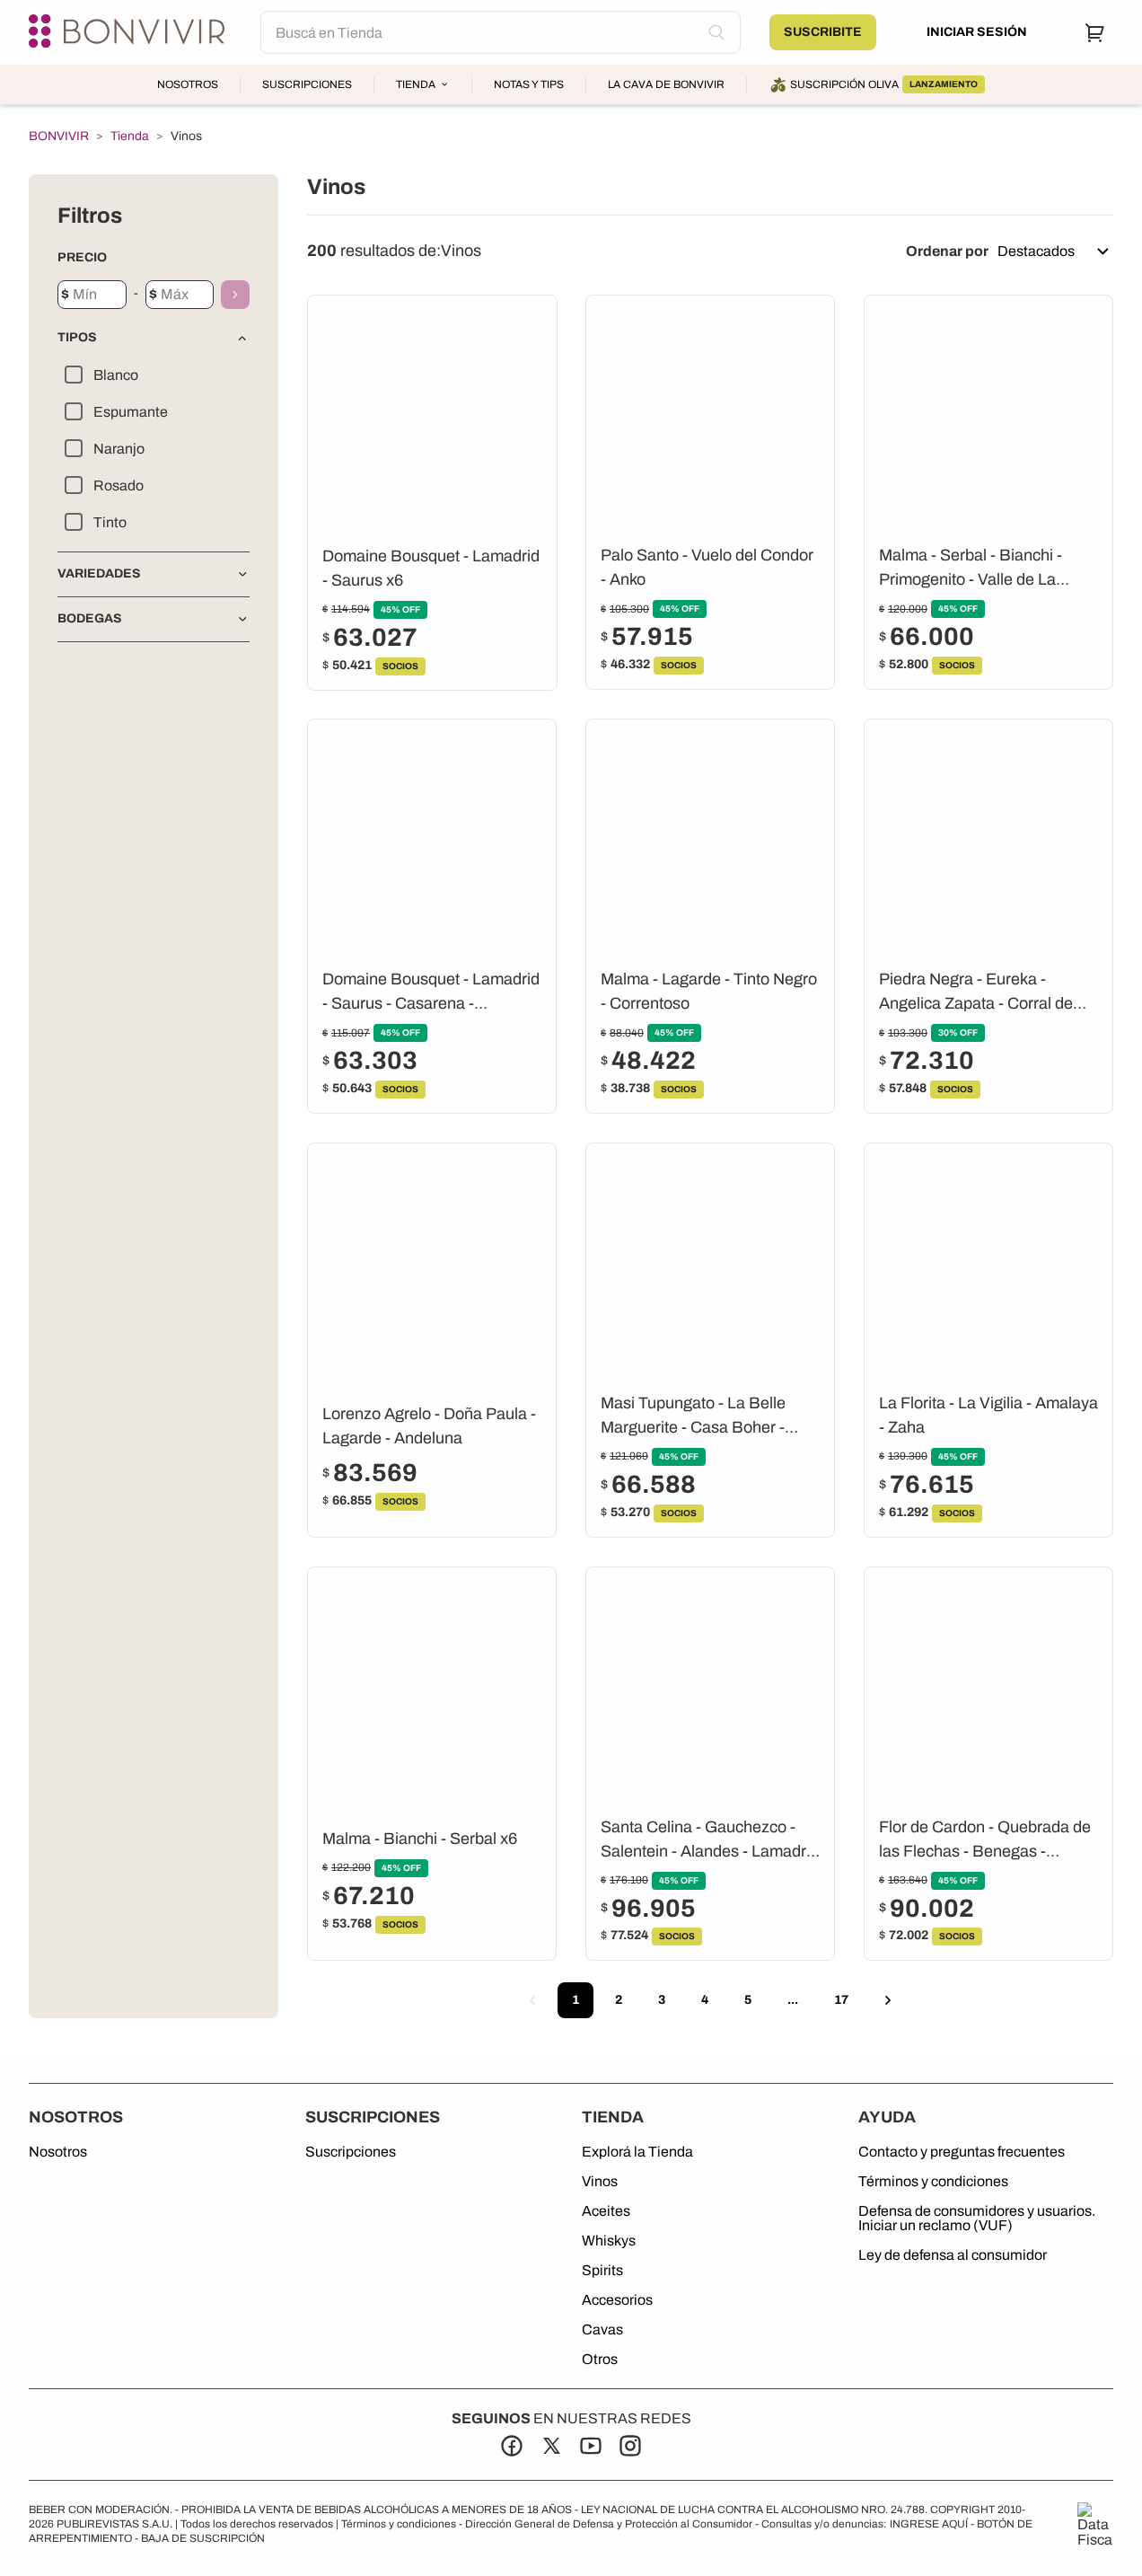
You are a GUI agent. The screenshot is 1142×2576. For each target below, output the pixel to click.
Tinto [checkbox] (110, 522)
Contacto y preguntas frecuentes (962, 2152)
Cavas (602, 2330)
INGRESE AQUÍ (929, 2524)
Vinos (600, 2182)
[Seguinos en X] (551, 2446)
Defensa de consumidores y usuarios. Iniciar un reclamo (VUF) (977, 2219)
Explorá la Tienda (637, 2152)
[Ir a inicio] (130, 32)
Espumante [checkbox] (131, 412)
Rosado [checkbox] (119, 485)
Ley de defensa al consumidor (953, 2255)
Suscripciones (307, 84)
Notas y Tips (529, 84)
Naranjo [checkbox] (119, 449)
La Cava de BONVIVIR (666, 84)
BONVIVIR (59, 137)
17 (841, 2000)
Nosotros (188, 84)
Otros (600, 2360)
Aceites (606, 2211)
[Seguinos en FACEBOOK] (512, 2446)
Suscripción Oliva (884, 84)
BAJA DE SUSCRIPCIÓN (203, 2538)
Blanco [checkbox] (116, 375)
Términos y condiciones (933, 2182)
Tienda (416, 84)
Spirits (602, 2271)
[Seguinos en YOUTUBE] (591, 2446)
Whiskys (609, 2241)
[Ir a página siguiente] (888, 2000)
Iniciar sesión (977, 32)
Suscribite (823, 32)
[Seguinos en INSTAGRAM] (630, 2446)
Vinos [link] (186, 136)
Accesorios (617, 2300)
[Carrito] (1095, 32)
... (793, 2000)
